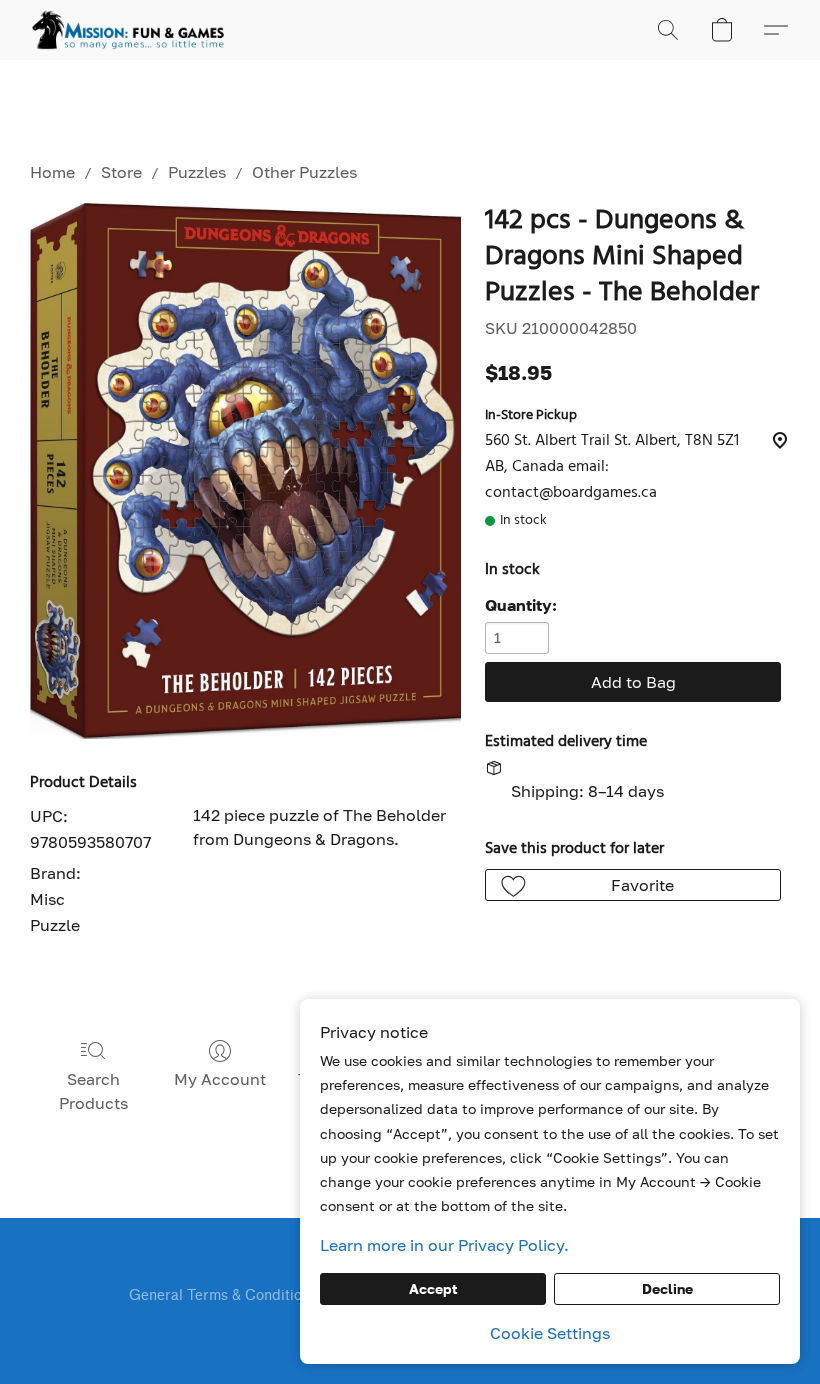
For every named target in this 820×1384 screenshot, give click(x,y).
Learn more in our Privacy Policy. (444, 1245)
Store (121, 172)
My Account (220, 1079)
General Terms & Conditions (223, 1295)
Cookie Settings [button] (550, 1333)
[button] (128, 30)
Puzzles (197, 172)
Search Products (93, 1091)
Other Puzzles (304, 172)
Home (52, 172)
